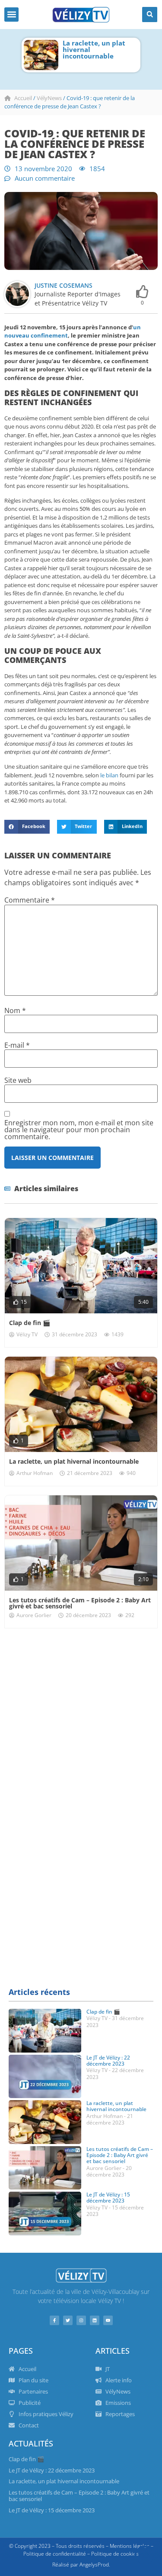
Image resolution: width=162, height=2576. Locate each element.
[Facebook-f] (54, 2320)
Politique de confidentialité (55, 2554)
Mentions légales (130, 2546)
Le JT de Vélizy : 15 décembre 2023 (108, 2198)
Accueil (23, 98)
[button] (11, 15)
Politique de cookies (115, 2554)
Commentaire (30, 900)
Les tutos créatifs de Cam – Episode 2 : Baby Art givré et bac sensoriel (100, 53)
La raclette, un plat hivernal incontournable (74, 1461)
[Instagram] (81, 2320)
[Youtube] (108, 2320)
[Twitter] (68, 2320)
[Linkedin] (95, 2320)
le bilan (109, 775)
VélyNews (49, 98)
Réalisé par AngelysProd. (81, 2565)
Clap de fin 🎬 (30, 1323)
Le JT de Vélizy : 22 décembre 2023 (108, 2061)
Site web (18, 1080)
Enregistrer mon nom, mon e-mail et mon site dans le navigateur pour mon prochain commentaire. (79, 1130)
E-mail (17, 1045)
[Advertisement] (81, 1723)
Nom (15, 1010)
